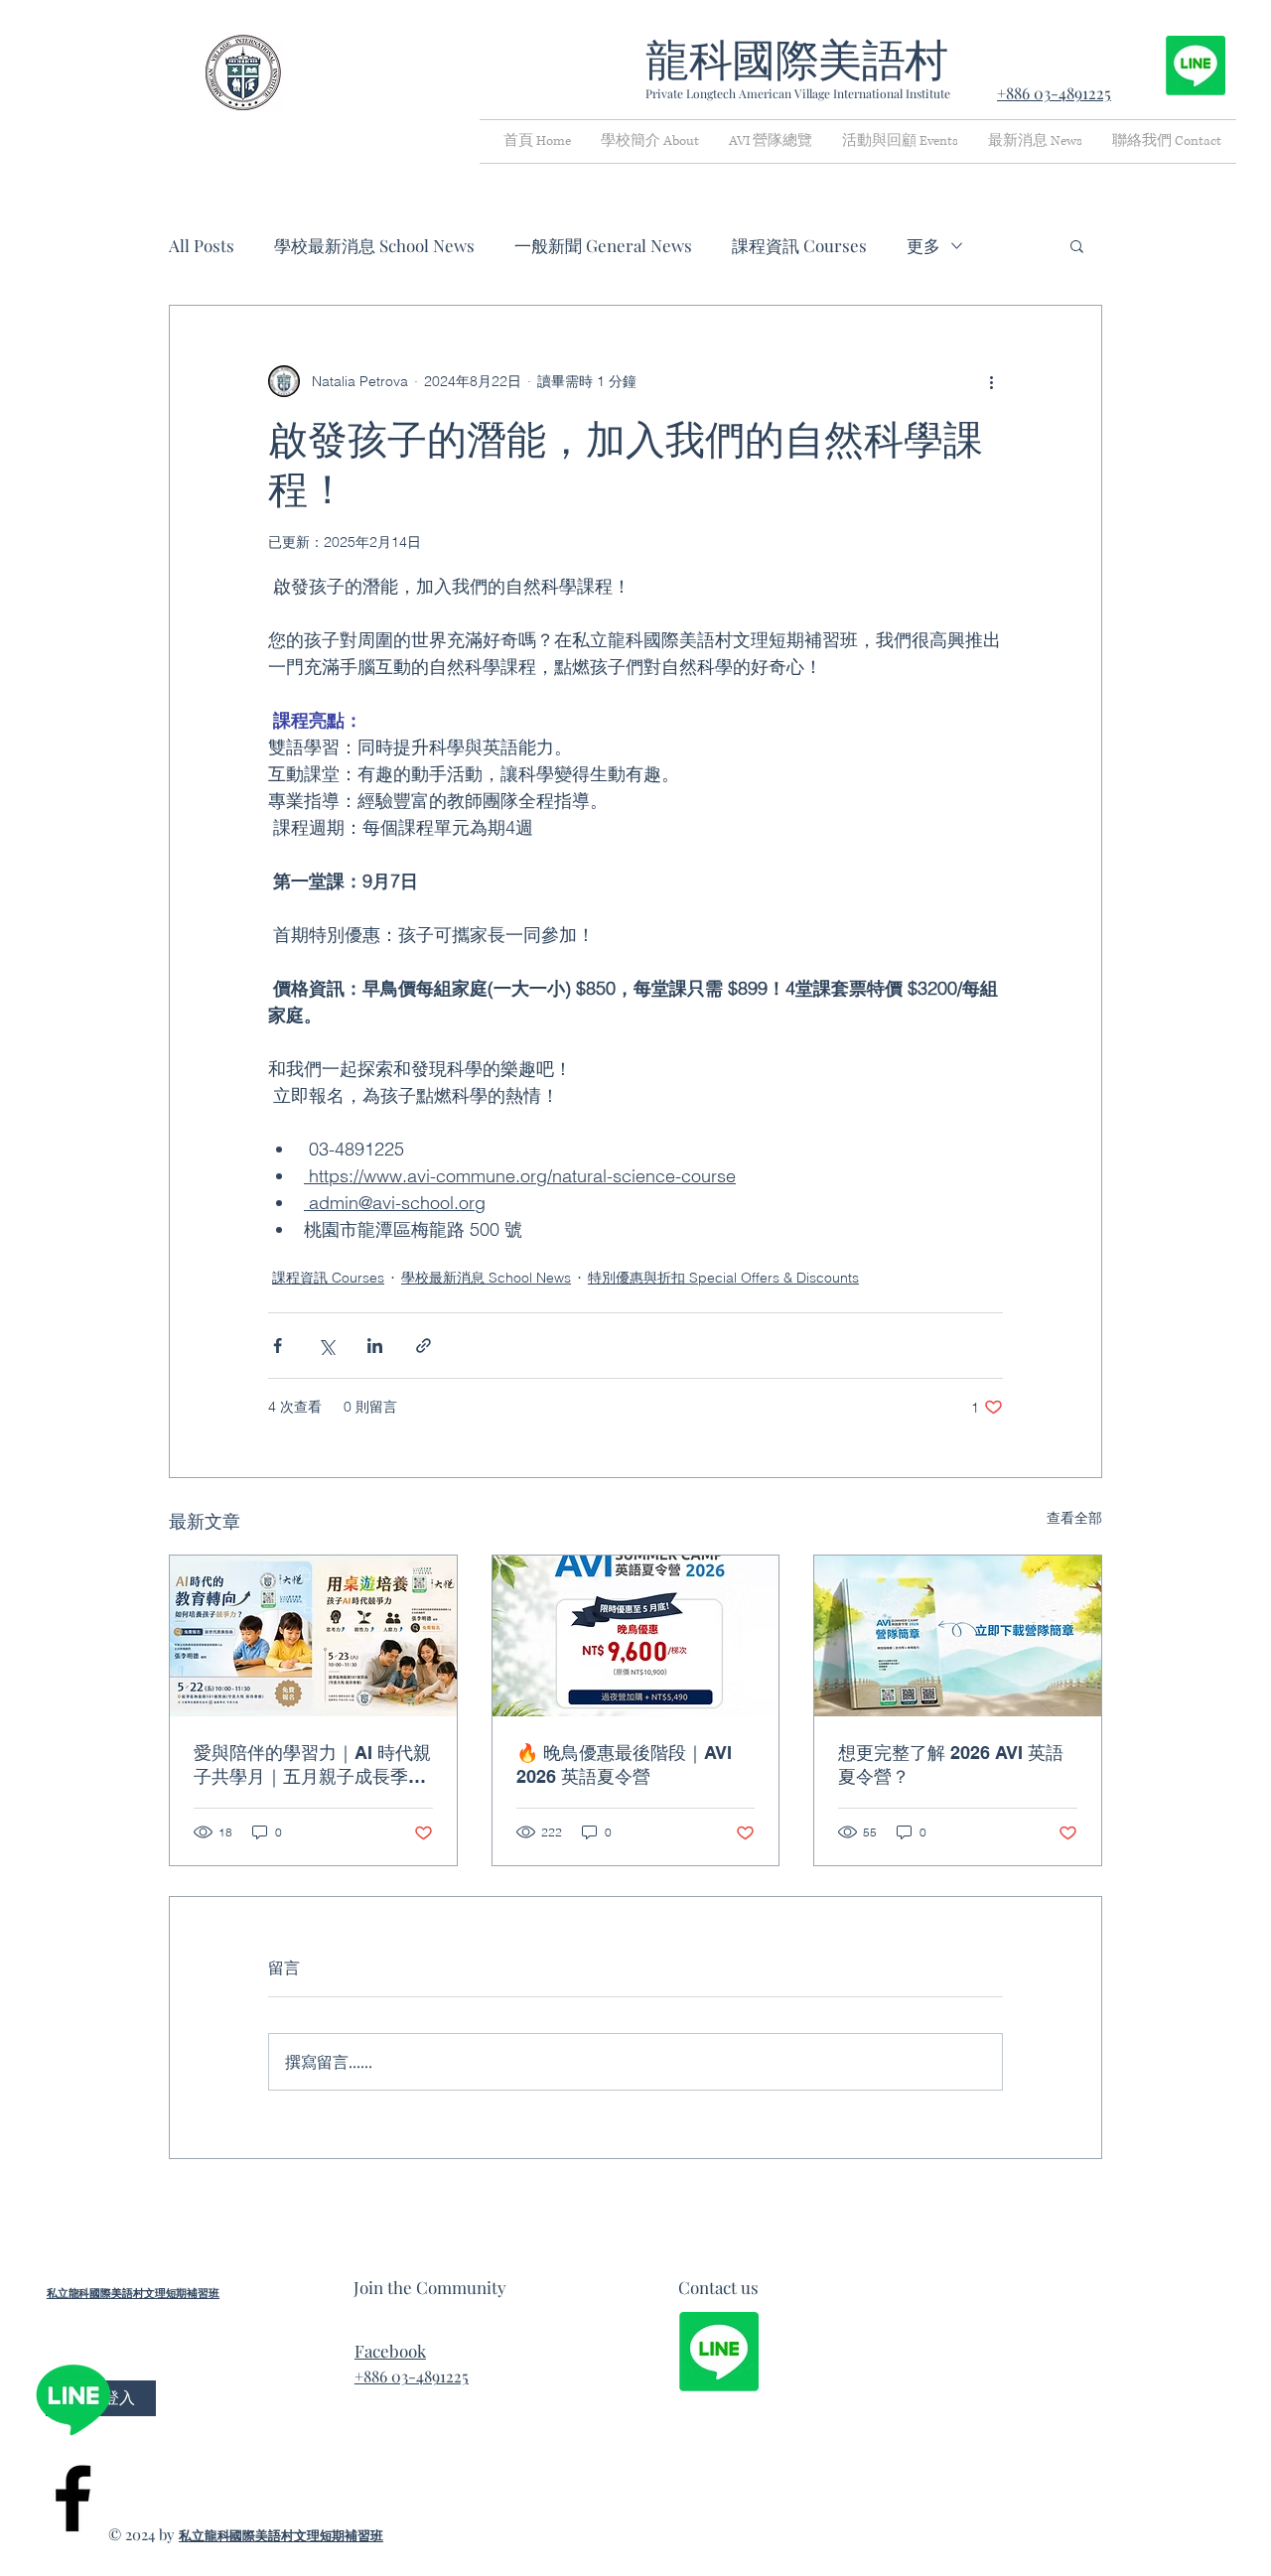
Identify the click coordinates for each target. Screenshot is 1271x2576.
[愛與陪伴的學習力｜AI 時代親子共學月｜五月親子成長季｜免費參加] (313, 1636)
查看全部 (1074, 1518)
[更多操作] (991, 381)
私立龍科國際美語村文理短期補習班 (133, 2293)
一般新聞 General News (603, 245)
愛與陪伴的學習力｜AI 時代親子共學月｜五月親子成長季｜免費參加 (312, 1765)
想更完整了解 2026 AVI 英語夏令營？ (951, 1764)
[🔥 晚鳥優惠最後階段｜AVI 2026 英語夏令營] (636, 1636)
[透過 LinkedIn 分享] (375, 1346)
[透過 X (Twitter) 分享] (326, 1346)
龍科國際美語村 (797, 61)
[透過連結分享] (424, 1346)
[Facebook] (73, 2498)
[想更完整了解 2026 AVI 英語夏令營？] (958, 1636)
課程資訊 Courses (799, 245)
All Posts (202, 245)
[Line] (73, 2399)
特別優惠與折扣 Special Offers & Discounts (723, 1278)
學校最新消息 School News (374, 245)
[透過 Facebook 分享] (278, 1346)
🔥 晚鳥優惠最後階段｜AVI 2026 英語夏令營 (624, 1764)
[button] (1077, 245)
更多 (923, 245)
